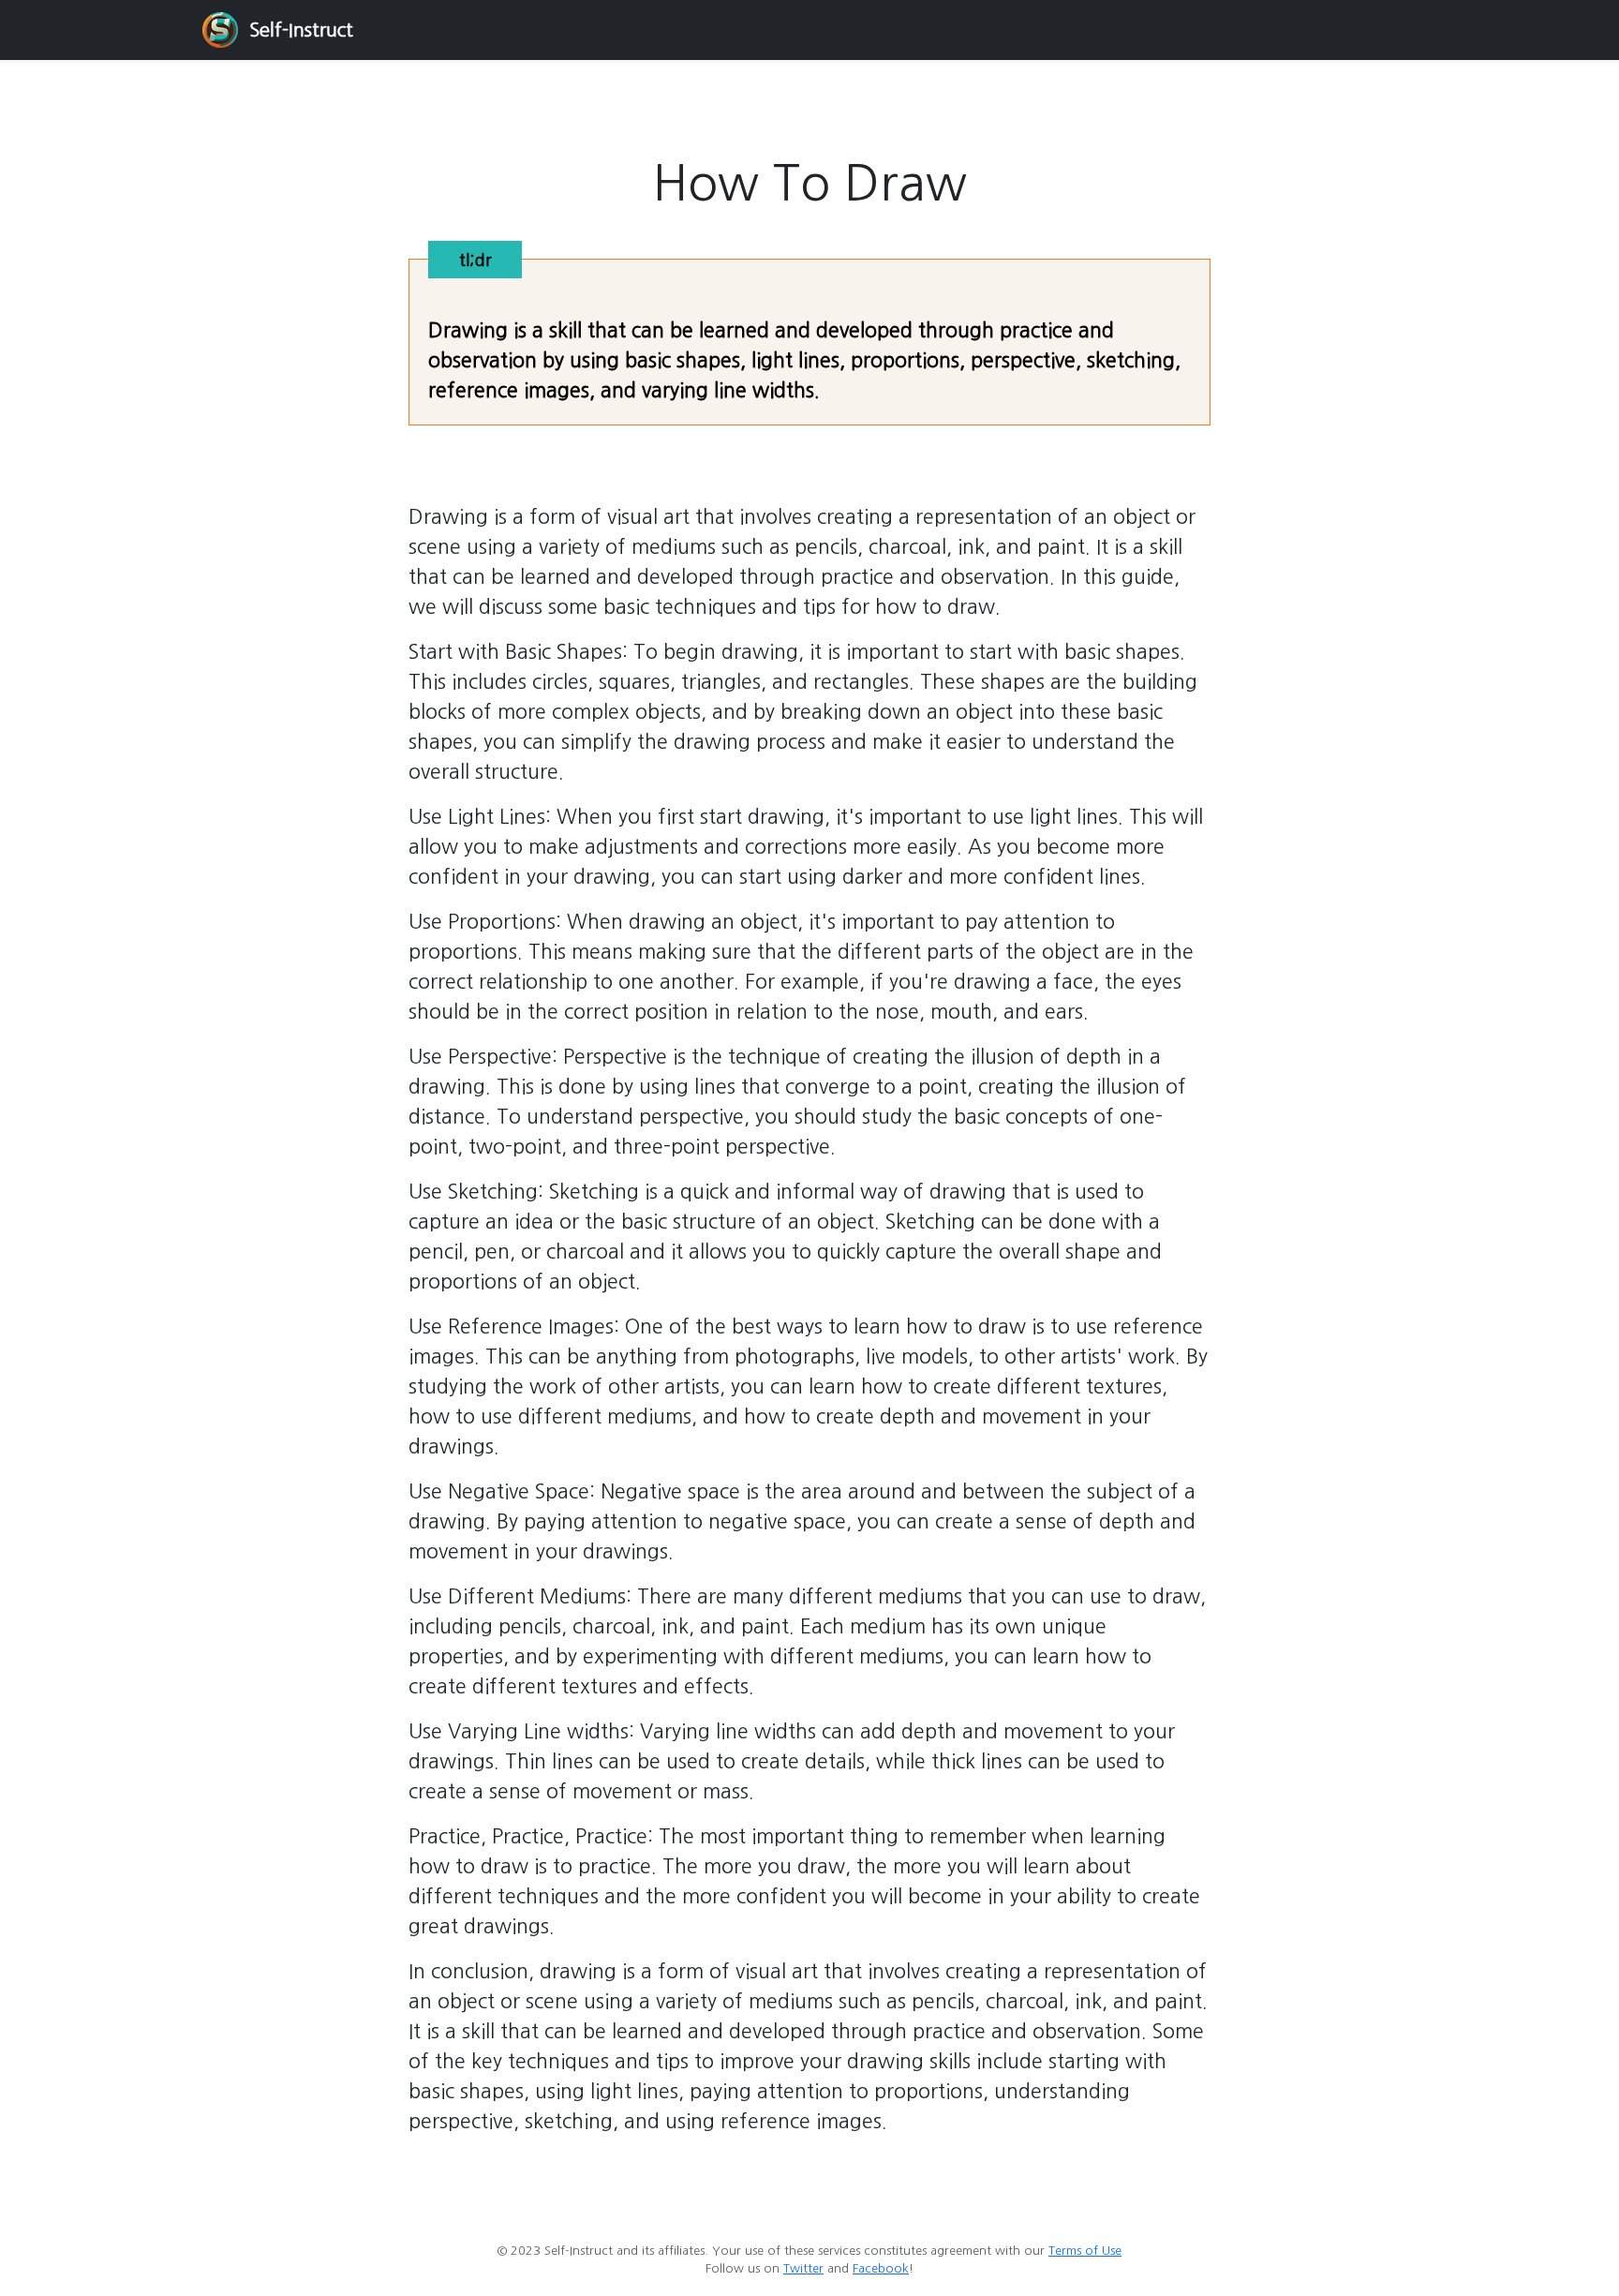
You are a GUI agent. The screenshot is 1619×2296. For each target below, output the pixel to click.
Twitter (803, 2268)
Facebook (881, 2268)
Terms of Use (1085, 2251)
